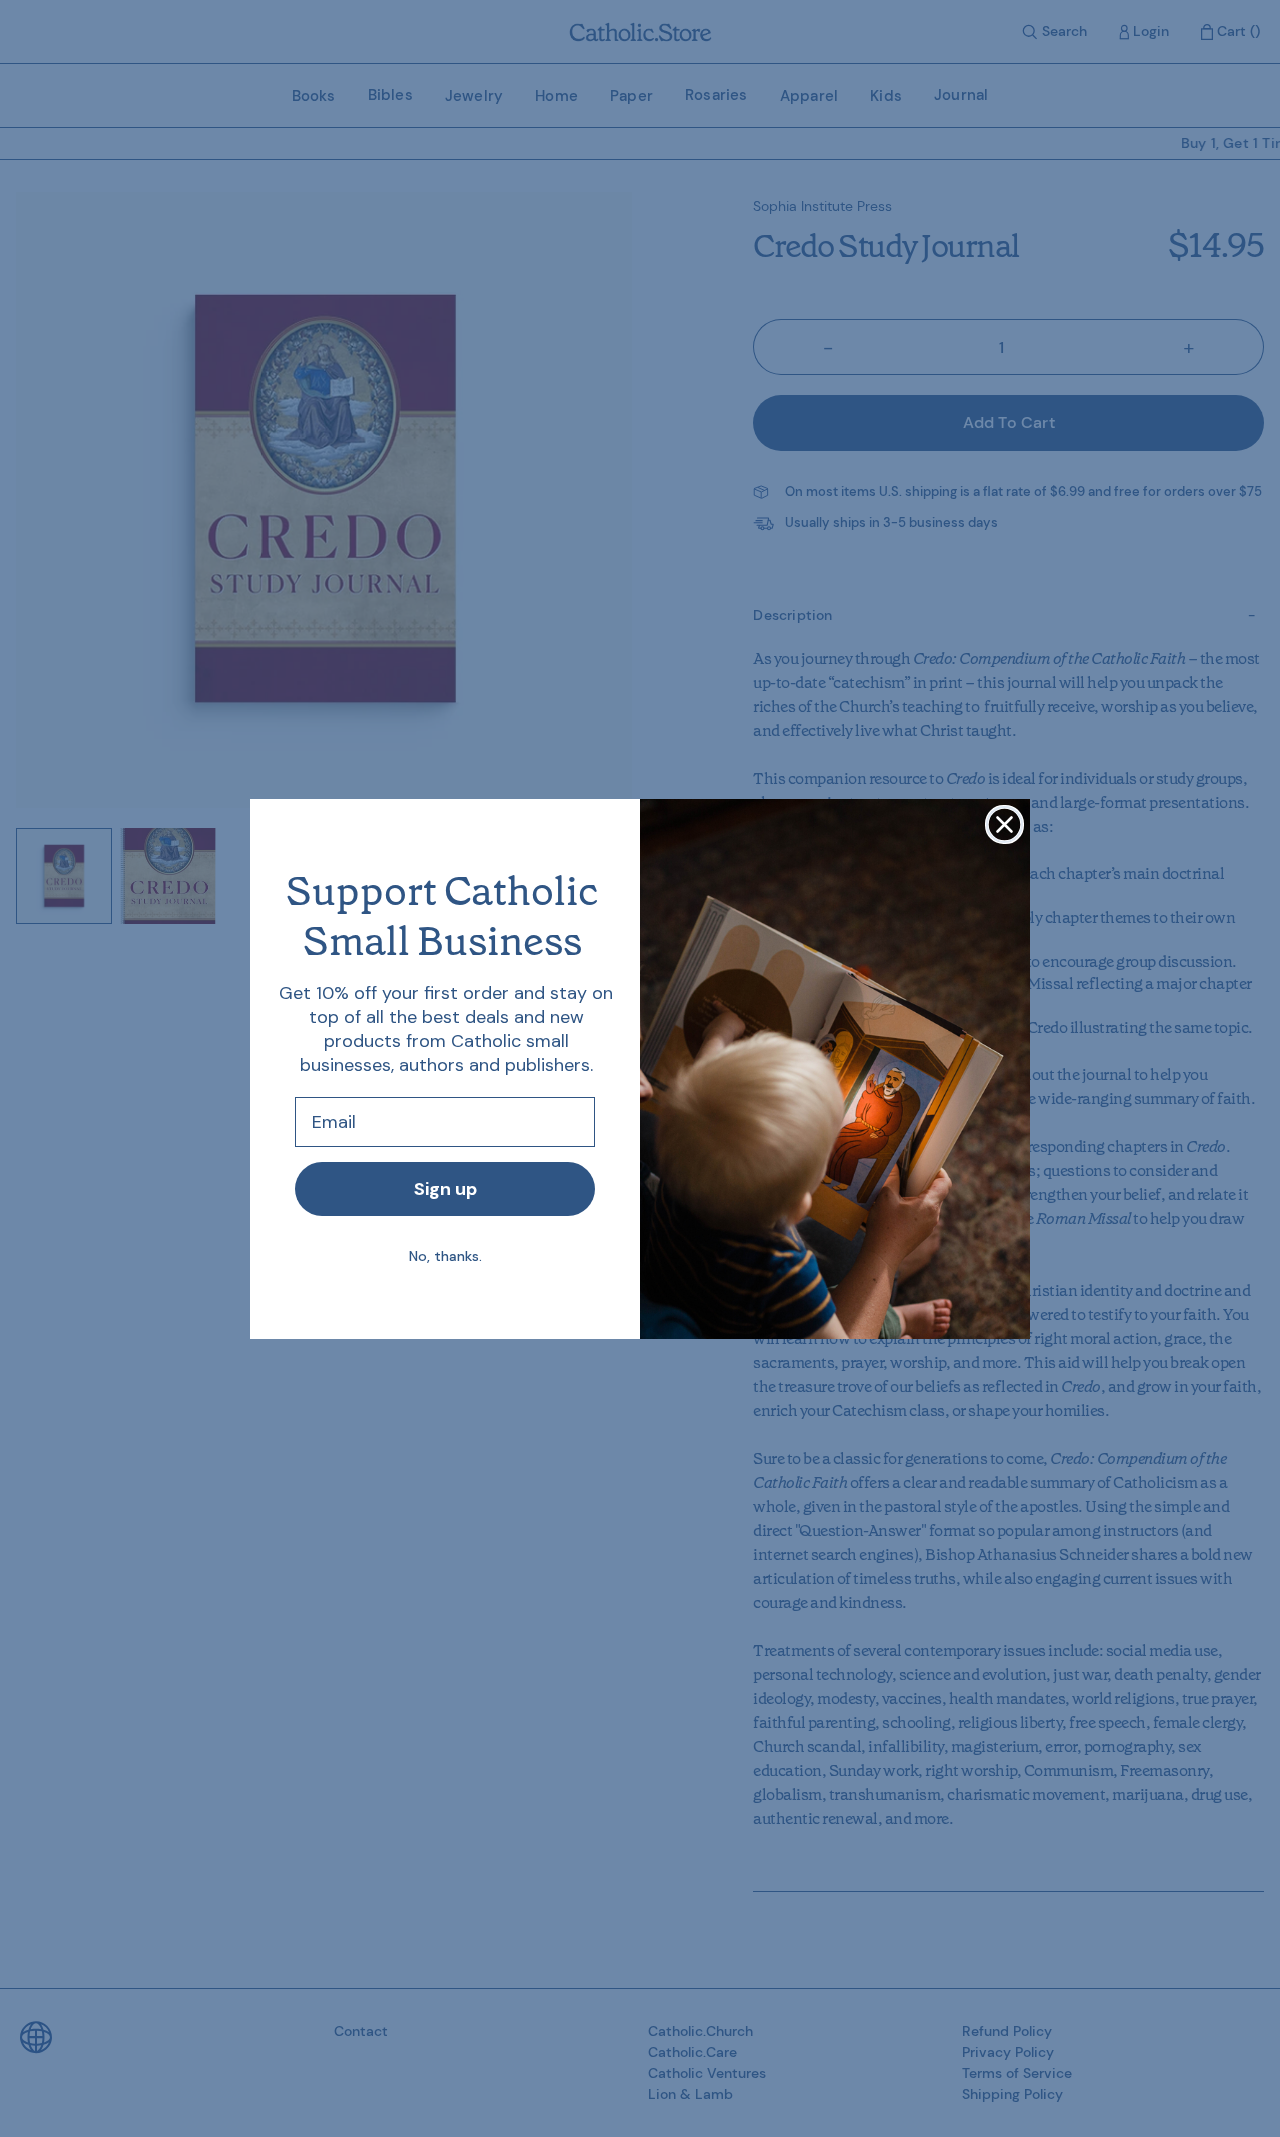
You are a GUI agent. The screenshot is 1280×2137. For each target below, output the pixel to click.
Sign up (445, 1189)
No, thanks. (445, 1256)
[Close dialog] (1004, 824)
